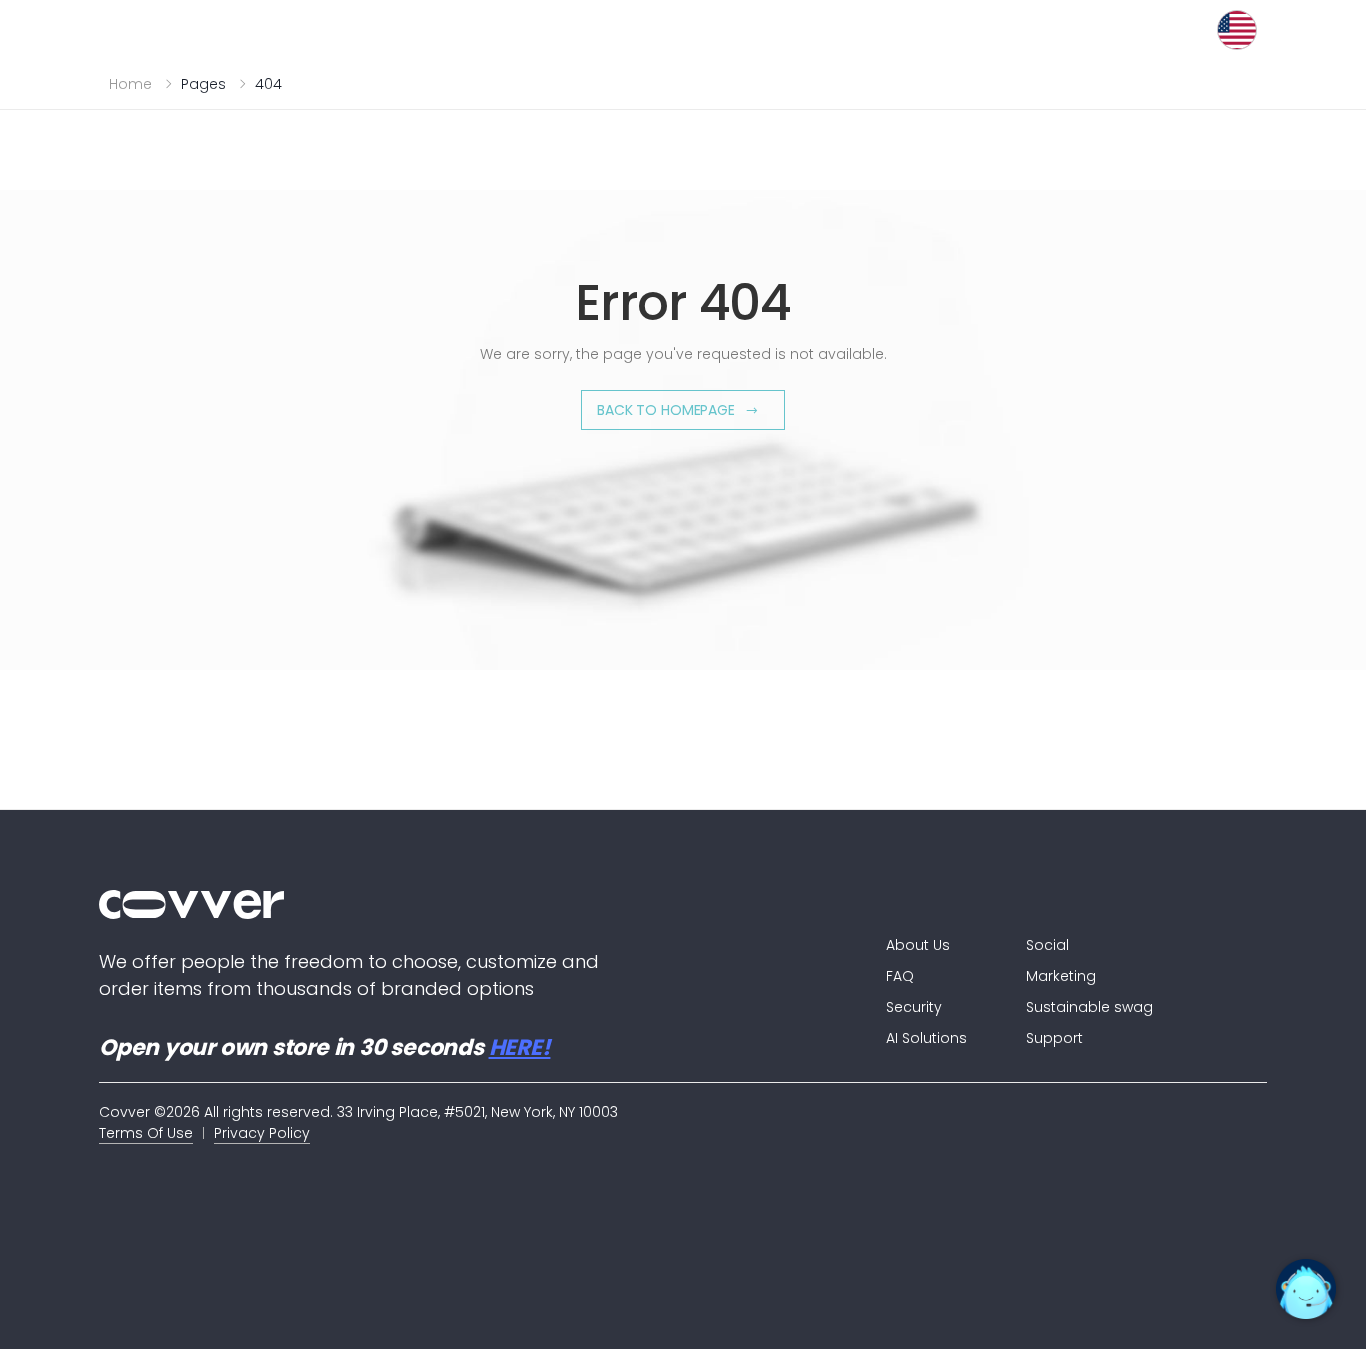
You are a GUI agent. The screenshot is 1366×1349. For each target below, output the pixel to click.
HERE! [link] (520, 1047)
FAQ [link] (900, 976)
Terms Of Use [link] (146, 1133)
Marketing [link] (1061, 976)
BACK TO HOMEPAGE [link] (666, 410)
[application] (1306, 1289)
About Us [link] (918, 945)
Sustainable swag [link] (1089, 1007)
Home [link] (130, 84)
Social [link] (1047, 945)
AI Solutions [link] (926, 1038)
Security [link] (914, 1007)
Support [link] (1054, 1038)
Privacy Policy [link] (262, 1133)
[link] (452, 904)
